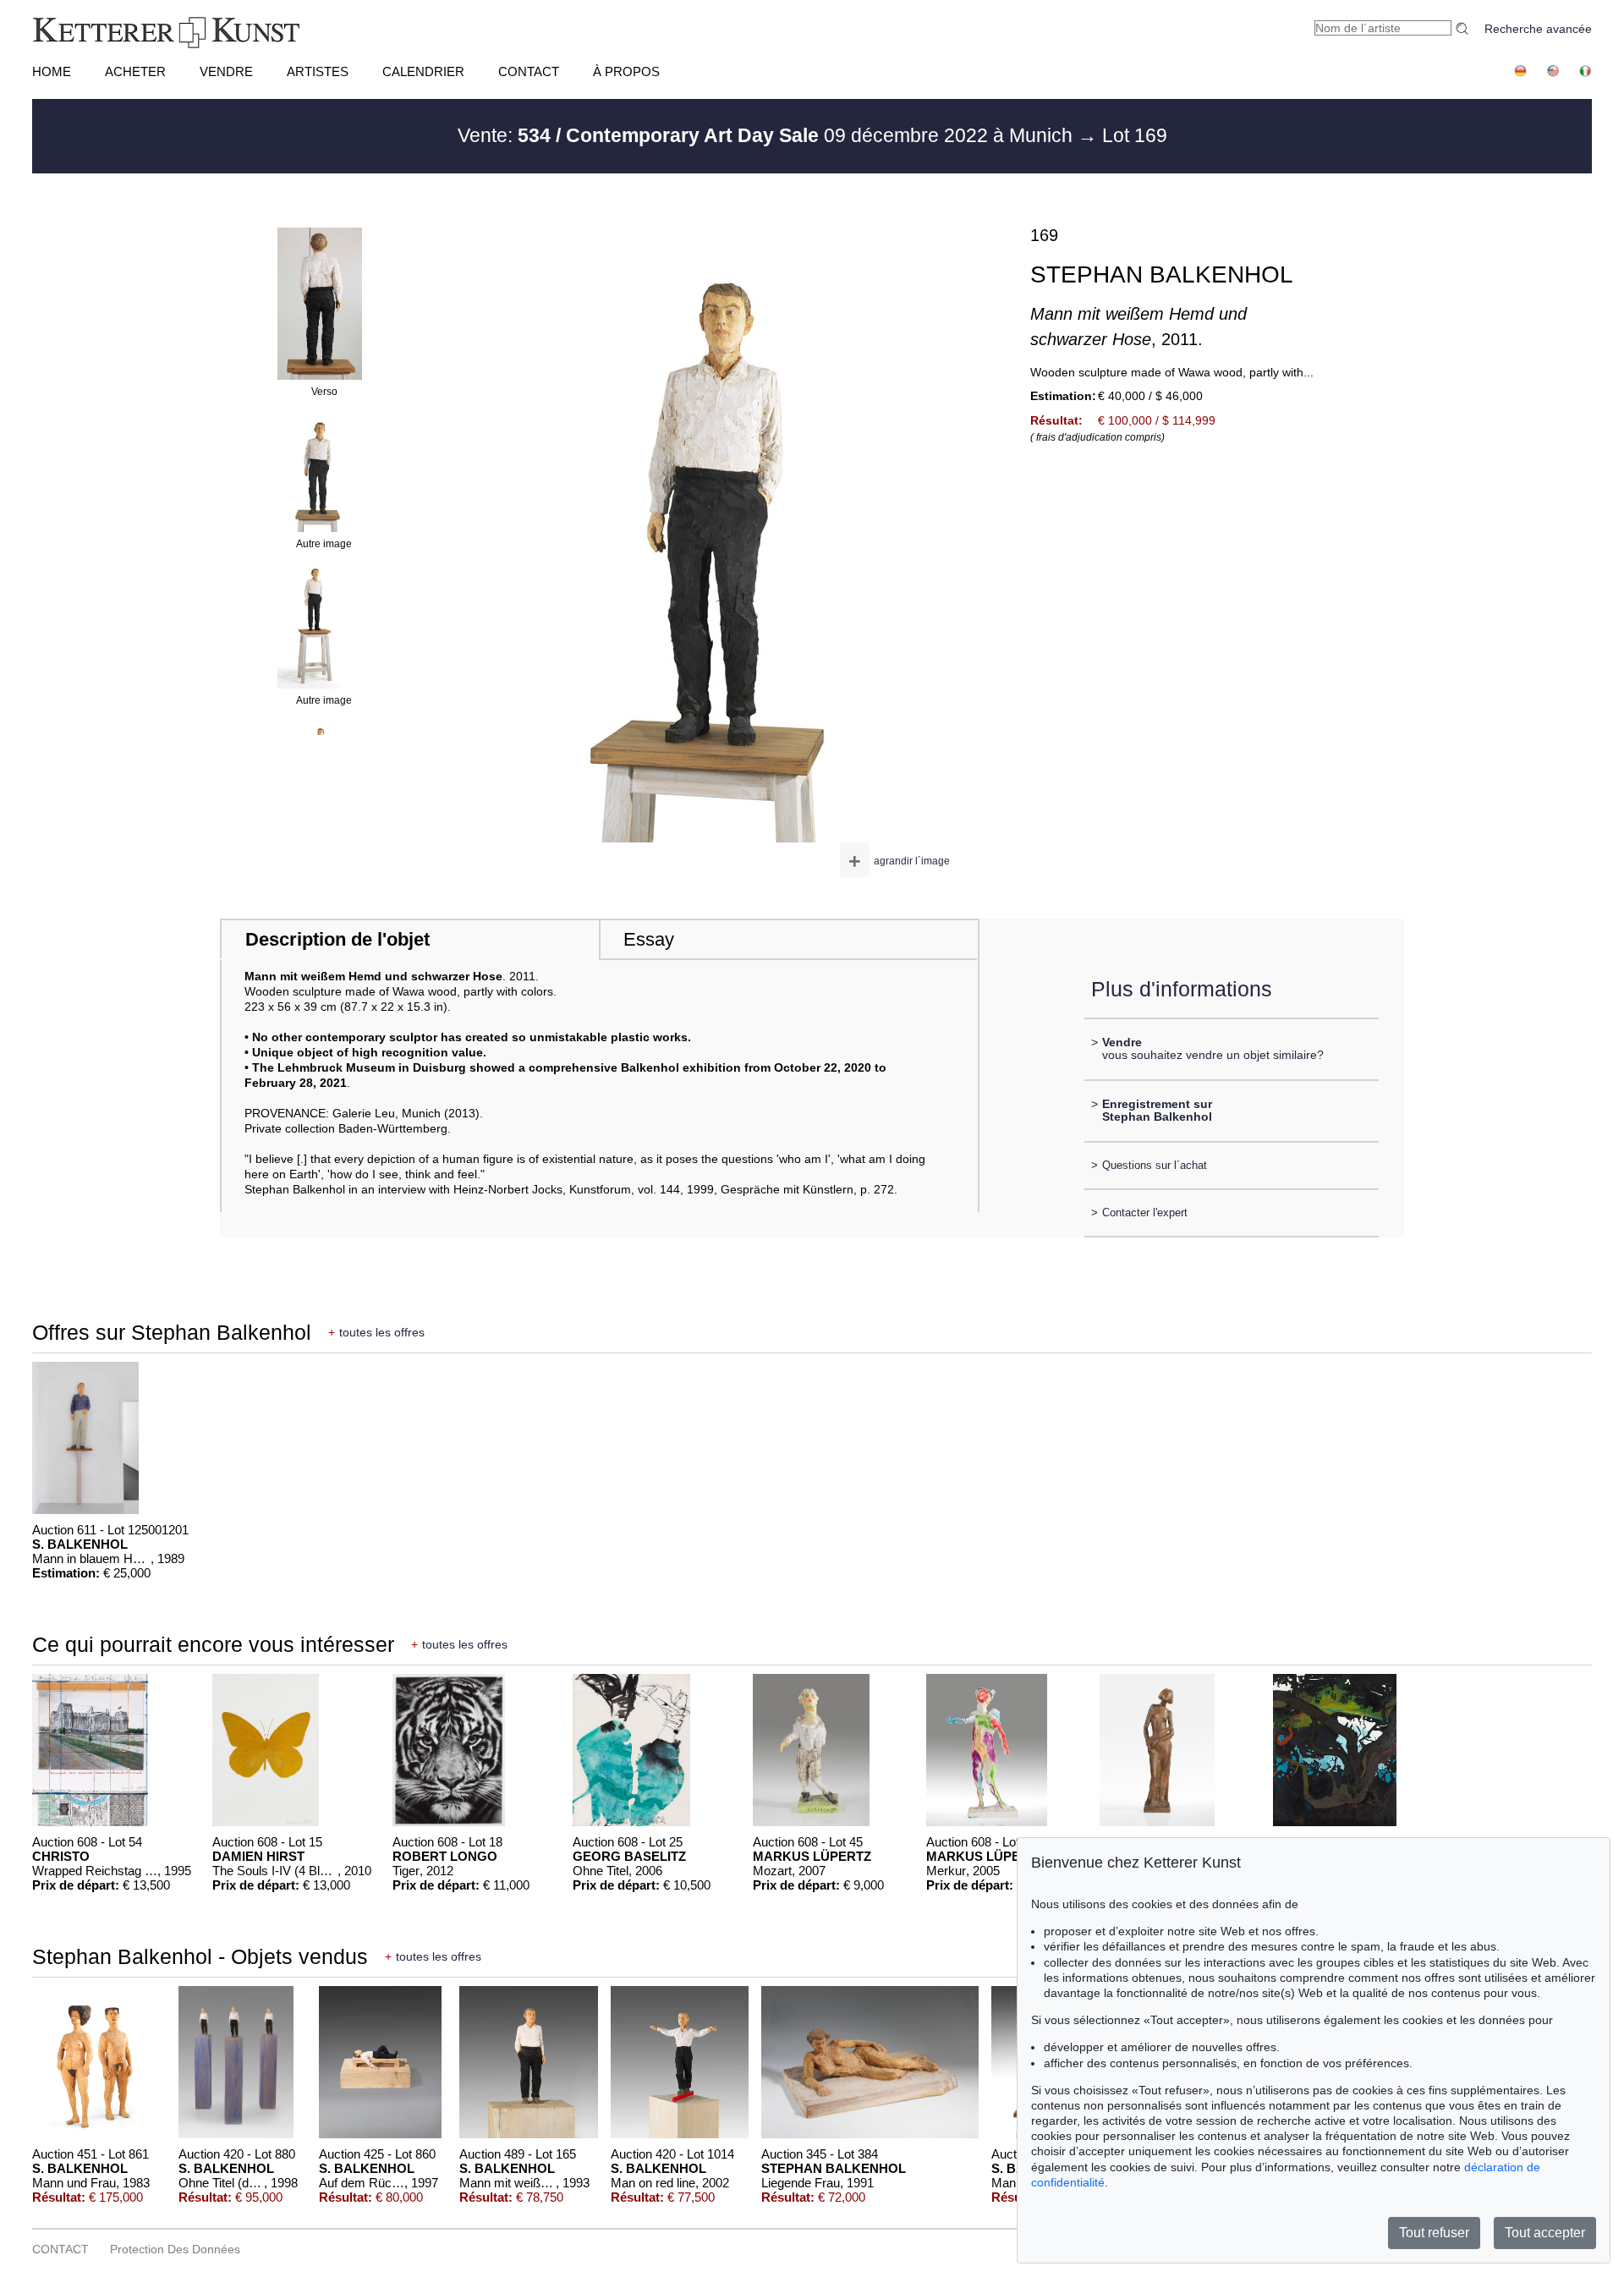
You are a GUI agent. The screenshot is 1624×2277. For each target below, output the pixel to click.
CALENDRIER (423, 71)
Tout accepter (1545, 2233)
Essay (649, 939)
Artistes (318, 71)
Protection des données (175, 2249)
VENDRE (226, 71)
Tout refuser (1434, 2233)
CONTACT (529, 71)
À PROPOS (626, 71)
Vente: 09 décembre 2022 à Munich (768, 135)
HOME (52, 71)
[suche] (1464, 28)
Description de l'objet (337, 939)
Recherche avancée (1538, 29)
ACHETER (135, 71)
